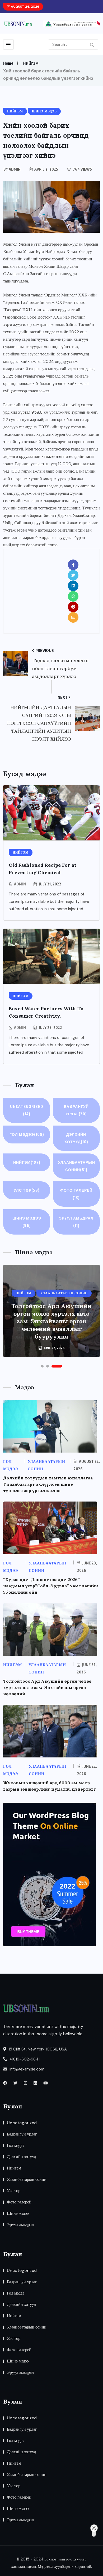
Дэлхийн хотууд (76, 1138)
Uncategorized (27, 1110)
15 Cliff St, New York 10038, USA (37, 2049)
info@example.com (26, 2069)
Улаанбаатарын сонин (77, 1166)
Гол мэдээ (27, 1134)
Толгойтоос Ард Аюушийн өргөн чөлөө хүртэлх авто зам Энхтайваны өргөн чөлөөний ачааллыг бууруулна (51, 1321)
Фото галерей (76, 1194)
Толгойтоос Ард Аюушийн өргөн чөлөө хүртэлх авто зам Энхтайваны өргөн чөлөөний (47, 1687)
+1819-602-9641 (24, 2059)
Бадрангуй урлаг (76, 1110)
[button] (42, 1366)
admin (20, 884)
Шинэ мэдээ (27, 1222)
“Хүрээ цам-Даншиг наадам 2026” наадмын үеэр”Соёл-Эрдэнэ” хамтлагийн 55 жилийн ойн (51, 1586)
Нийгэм (31, 63)
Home (8, 63)
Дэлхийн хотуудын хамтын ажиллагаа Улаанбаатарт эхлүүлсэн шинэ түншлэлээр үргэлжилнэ (48, 1484)
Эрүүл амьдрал (76, 1222)
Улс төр (27, 1190)
